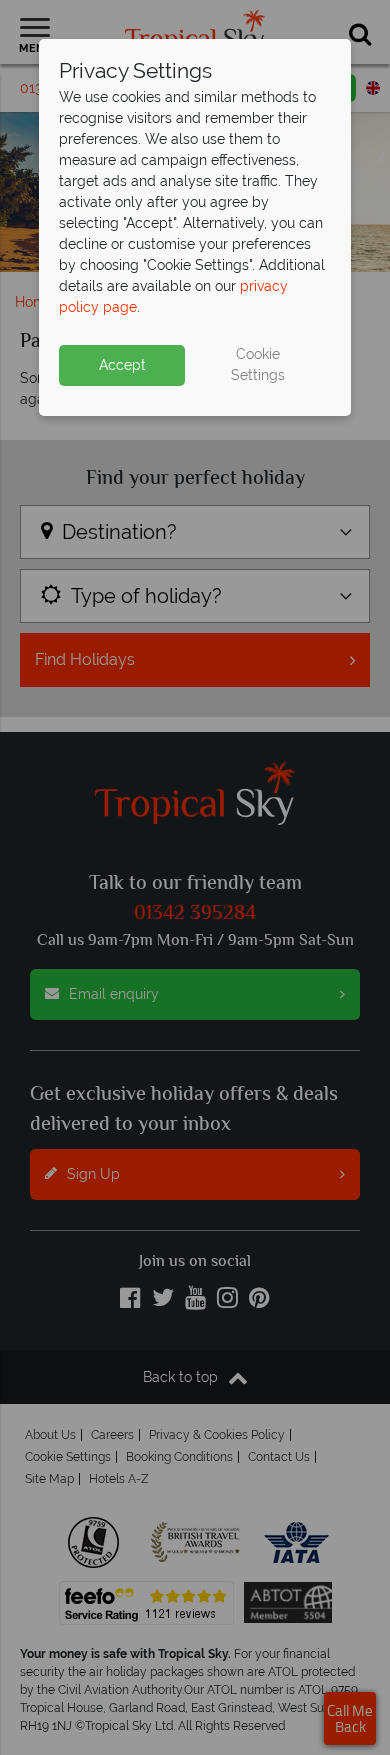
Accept (122, 365)
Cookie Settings (258, 364)
